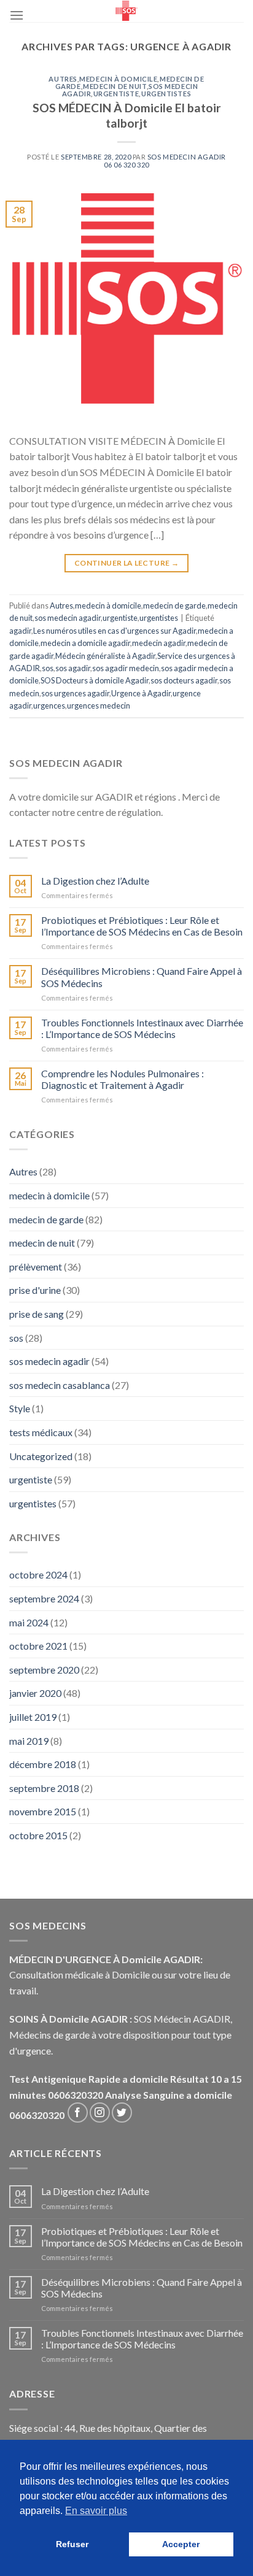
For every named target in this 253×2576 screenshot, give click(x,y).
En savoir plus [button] (96, 2511)
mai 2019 (29, 1741)
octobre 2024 (38, 1574)
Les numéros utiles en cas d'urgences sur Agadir (115, 631)
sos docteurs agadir (184, 680)
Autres (63, 79)
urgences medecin (99, 706)
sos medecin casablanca (60, 1385)
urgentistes (166, 94)
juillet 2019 (33, 1717)
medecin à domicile (118, 79)
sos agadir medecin (126, 668)
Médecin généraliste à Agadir (105, 656)
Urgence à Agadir (141, 693)
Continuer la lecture (126, 563)
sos (48, 668)
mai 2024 (29, 1622)
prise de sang (37, 1314)
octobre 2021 (38, 1646)
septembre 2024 (44, 1598)
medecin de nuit (115, 86)
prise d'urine (35, 1290)
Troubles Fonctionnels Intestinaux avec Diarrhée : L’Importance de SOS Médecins (142, 1028)
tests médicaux (41, 1432)
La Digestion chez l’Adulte (95, 881)
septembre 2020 (44, 1670)
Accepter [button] (181, 2544)
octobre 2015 (38, 1835)
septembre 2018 (44, 1788)
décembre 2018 (43, 1764)
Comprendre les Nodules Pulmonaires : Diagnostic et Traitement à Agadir (123, 1079)
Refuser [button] (72, 2544)
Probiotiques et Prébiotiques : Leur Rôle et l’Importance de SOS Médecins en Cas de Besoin (142, 926)
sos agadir (73, 668)
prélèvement (36, 1267)
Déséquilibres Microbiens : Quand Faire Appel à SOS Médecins (142, 977)
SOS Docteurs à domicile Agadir (95, 680)
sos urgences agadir (75, 693)
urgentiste (116, 94)
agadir (20, 631)
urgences (49, 706)
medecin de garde (174, 606)
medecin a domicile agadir (85, 643)
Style (20, 1408)
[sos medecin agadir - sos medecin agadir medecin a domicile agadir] (126, 11)
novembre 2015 (43, 1811)
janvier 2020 (35, 1693)
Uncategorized (41, 1456)
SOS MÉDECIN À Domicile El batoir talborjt (127, 115)
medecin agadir (159, 643)
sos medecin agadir (68, 618)
